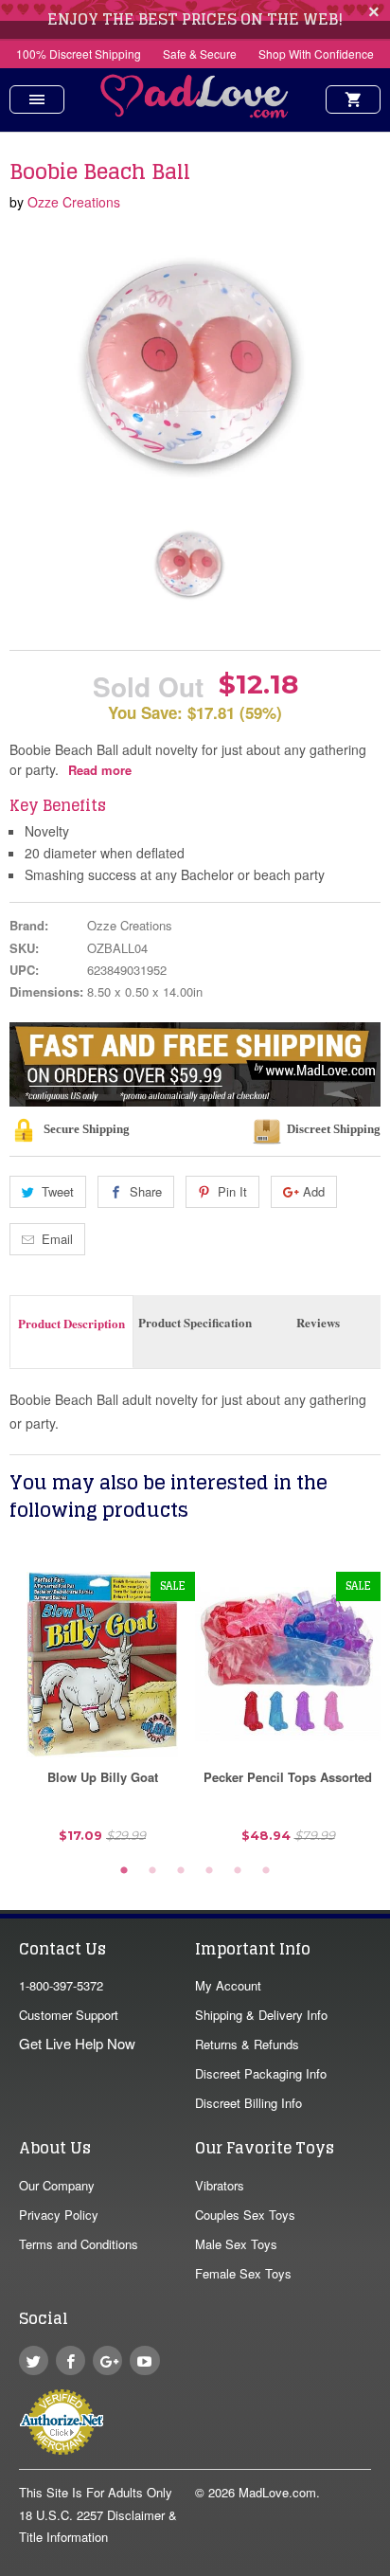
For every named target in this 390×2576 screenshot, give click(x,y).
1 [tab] (124, 1871)
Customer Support (69, 2015)
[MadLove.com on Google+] (107, 2360)
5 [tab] (238, 1871)
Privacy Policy (59, 2215)
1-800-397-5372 (61, 1985)
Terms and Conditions (79, 2244)
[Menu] (37, 99)
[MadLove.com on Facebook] (71, 2360)
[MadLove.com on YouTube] (144, 2360)
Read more (100, 770)
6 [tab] (266, 1871)
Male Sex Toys (236, 2244)
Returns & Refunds (247, 2044)
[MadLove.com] (195, 112)
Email (57, 1239)
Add (314, 1191)
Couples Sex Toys (245, 2215)
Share (146, 1191)
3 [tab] (181, 1871)
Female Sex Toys (243, 2273)
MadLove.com (277, 2492)
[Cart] (353, 99)
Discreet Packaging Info (261, 2073)
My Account (228, 1985)
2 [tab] (152, 1871)
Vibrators (220, 2185)
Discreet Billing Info (248, 2103)
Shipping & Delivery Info (261, 2015)
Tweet (58, 1191)
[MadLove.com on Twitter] (34, 2360)
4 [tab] (209, 1871)
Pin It (232, 1191)
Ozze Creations (74, 202)
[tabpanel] (102, 1714)
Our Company (57, 2185)
